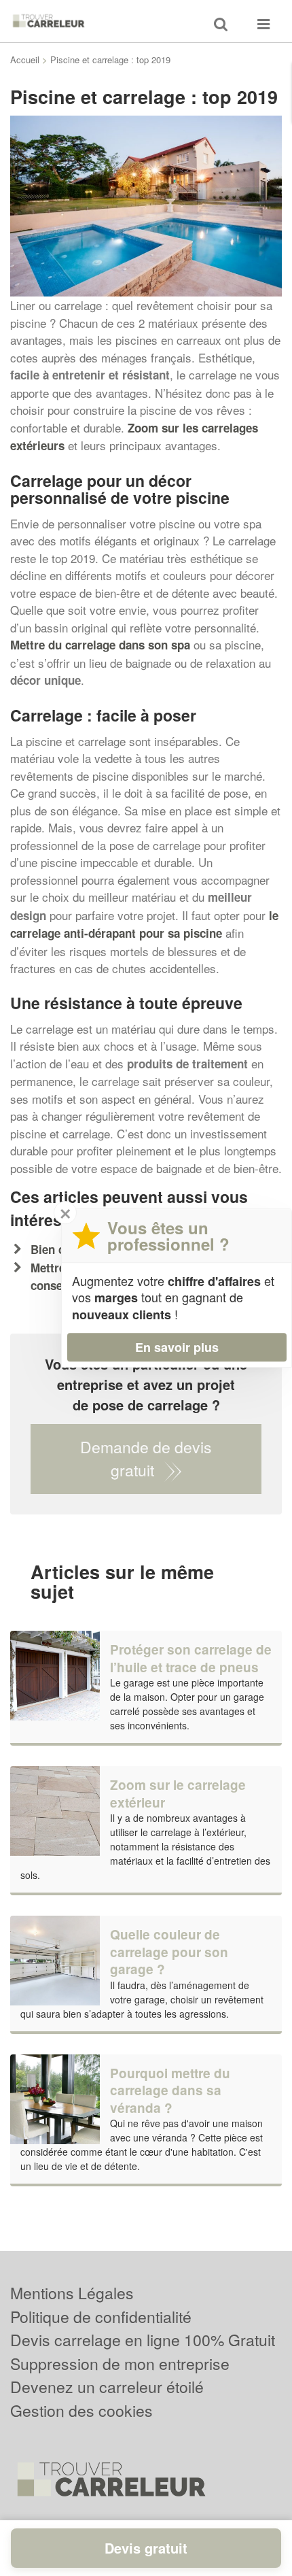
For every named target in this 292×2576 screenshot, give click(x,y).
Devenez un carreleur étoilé (107, 2387)
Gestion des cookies (81, 2410)
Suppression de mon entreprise (120, 2363)
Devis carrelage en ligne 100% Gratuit (143, 2340)
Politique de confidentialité (101, 2317)
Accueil (25, 60)
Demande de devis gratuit (146, 1459)
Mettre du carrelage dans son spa (100, 645)
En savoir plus (177, 1347)
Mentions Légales (72, 2293)
